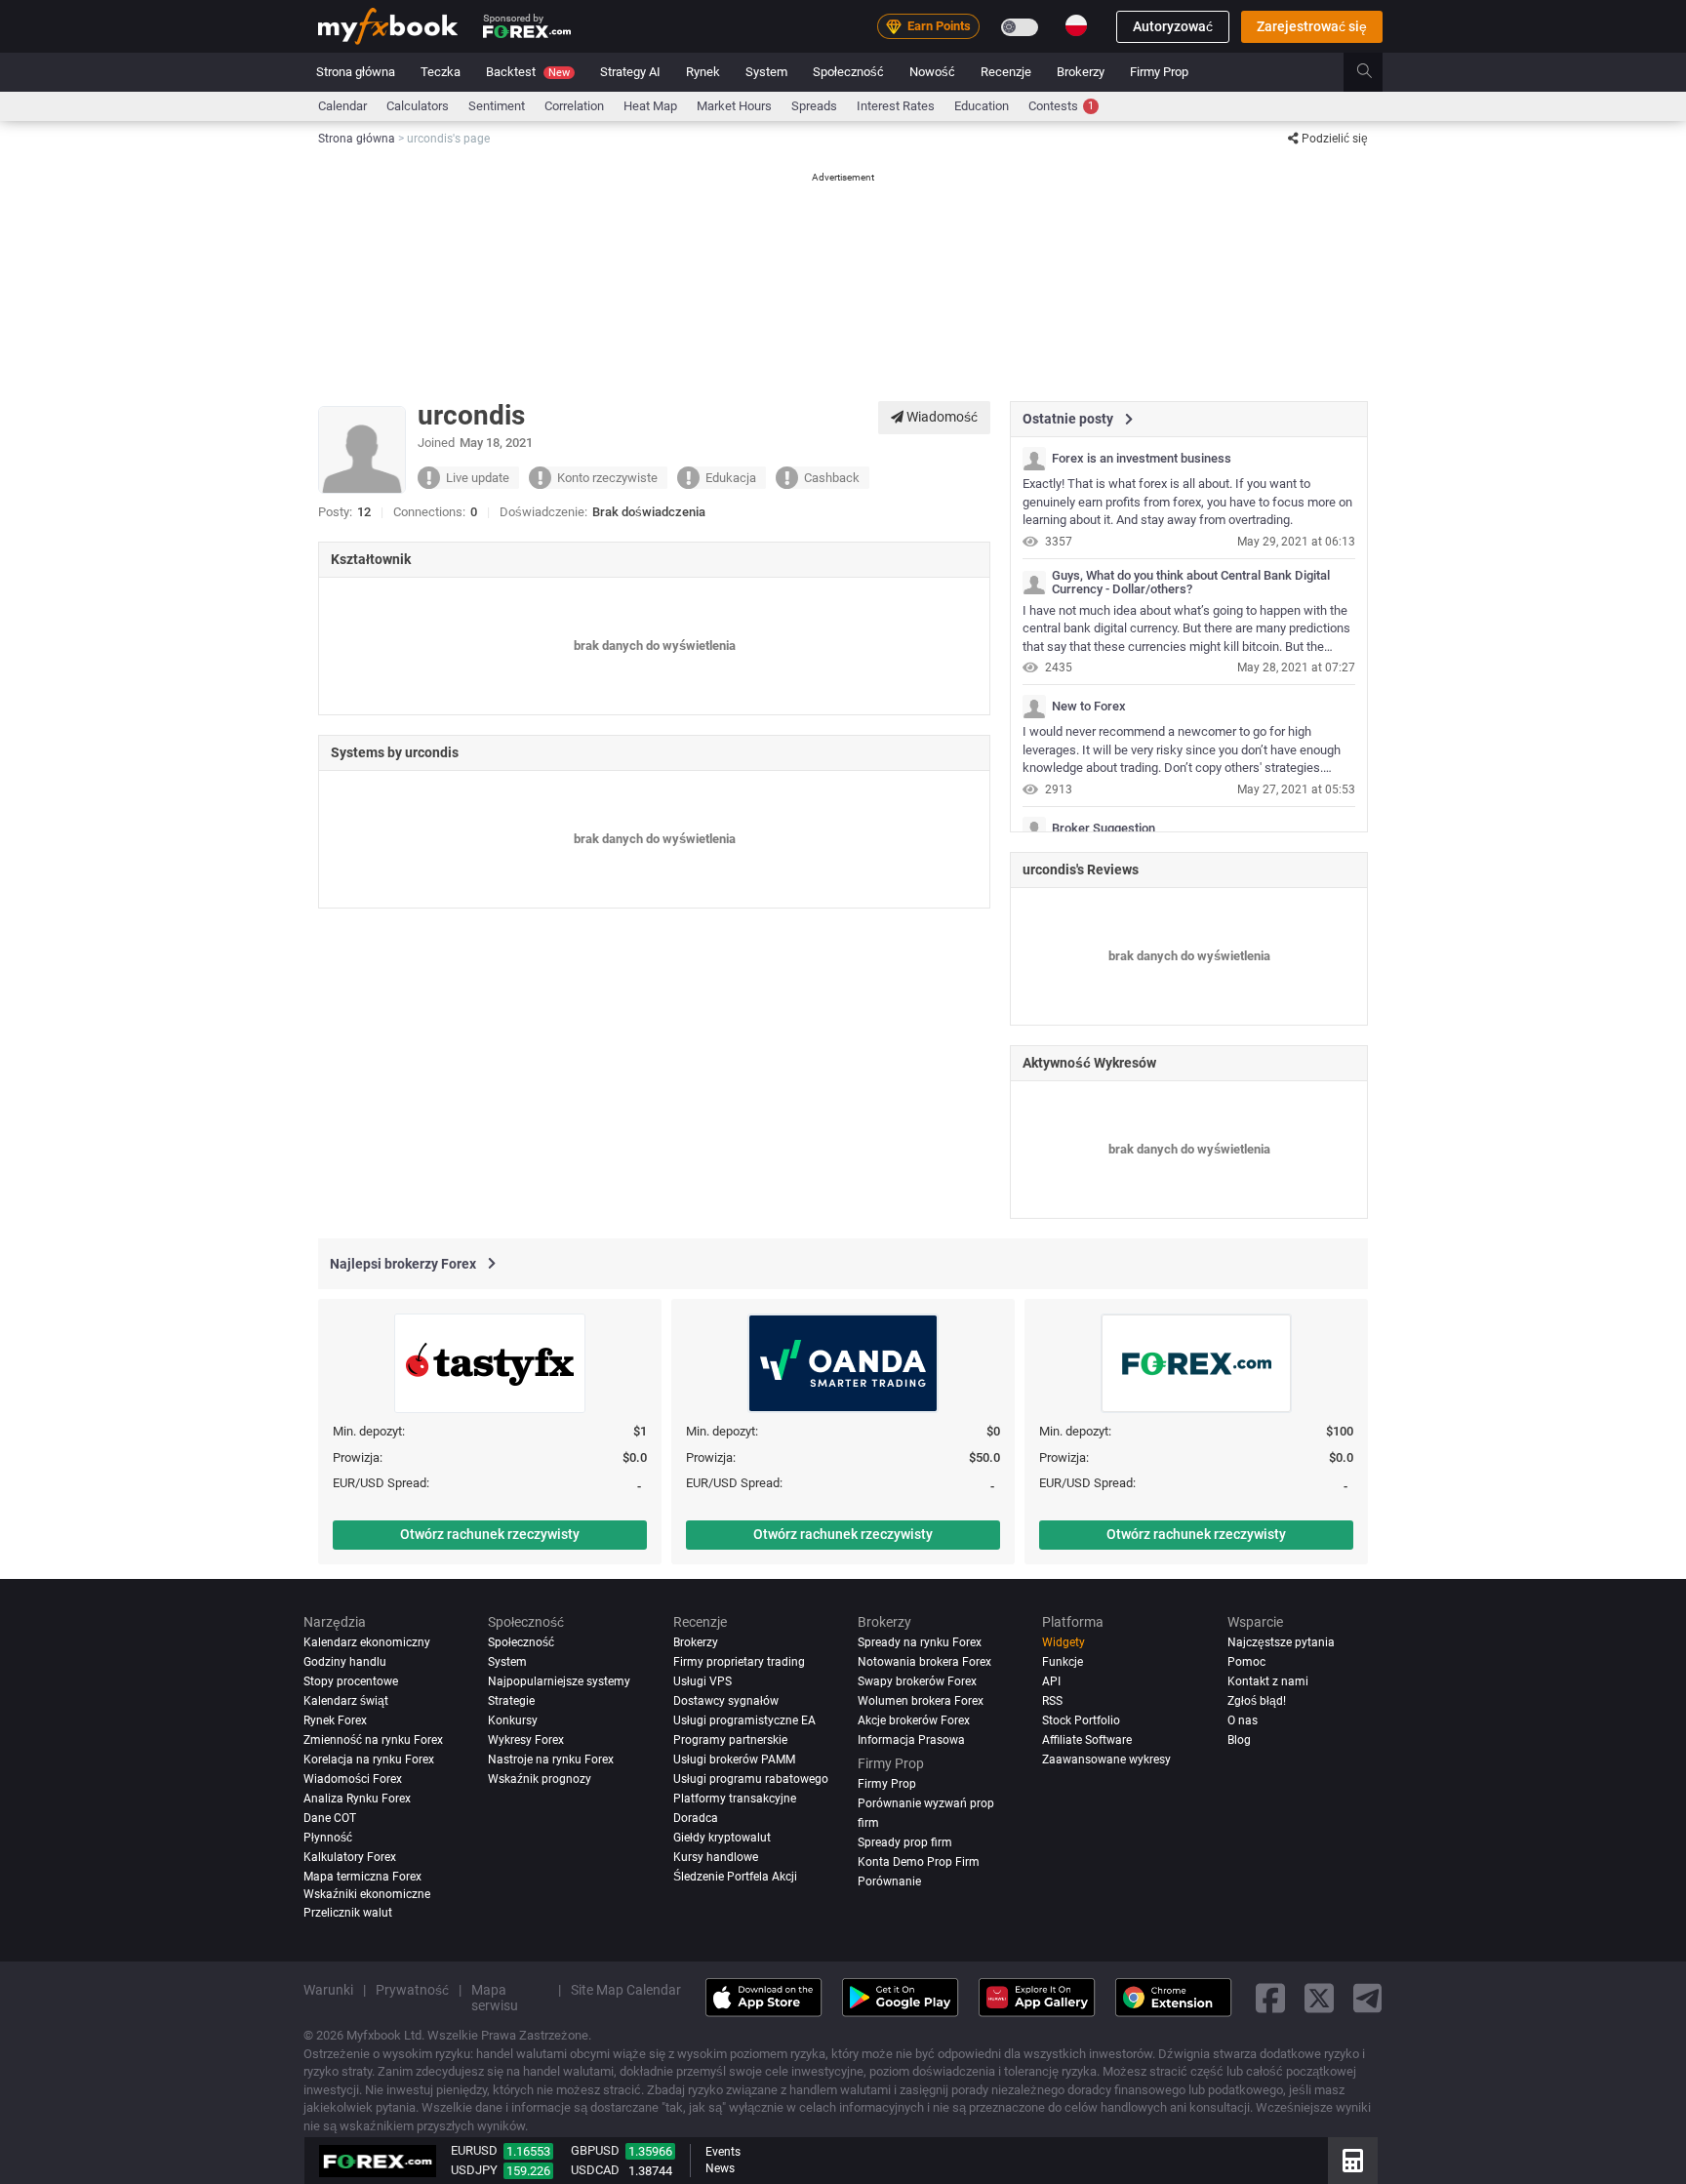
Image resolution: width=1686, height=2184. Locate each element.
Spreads (814, 106)
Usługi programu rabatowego (751, 1779)
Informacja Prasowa (911, 1740)
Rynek (703, 72)
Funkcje (1063, 1662)
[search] (1375, 72)
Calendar (342, 106)
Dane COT (330, 1818)
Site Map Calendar (626, 1990)
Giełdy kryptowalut (722, 1838)
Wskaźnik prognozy (540, 1779)
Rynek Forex (335, 1720)
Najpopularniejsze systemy (559, 1681)
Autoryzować (1173, 26)
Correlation (574, 106)
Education (982, 106)
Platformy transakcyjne (735, 1799)
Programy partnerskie (730, 1740)
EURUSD (474, 2150)
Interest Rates (896, 106)
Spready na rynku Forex (920, 1642)
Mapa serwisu (495, 1998)
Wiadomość (941, 417)
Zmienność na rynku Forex (373, 1740)
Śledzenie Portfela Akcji (735, 1877)
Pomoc (1246, 1662)
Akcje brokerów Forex (914, 1720)
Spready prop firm (905, 1842)
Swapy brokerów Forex (917, 1681)
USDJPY (474, 2170)
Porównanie (889, 1881)
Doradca (696, 1818)
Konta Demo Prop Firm (919, 1862)
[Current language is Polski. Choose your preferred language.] (1076, 25)
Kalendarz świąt (346, 1701)
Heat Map (650, 106)
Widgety (1064, 1642)
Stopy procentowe (351, 1681)
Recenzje (1006, 72)
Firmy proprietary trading (739, 1662)
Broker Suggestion (1104, 829)
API (1051, 1681)
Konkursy (513, 1720)
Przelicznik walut (348, 1913)
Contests (1061, 106)
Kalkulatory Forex (350, 1857)
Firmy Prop (1159, 72)
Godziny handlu (345, 1662)
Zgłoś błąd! (1257, 1701)
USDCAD (595, 2170)
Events (723, 2152)
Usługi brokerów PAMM (734, 1759)
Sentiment (497, 106)
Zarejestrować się (1312, 26)
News (720, 2168)
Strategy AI (630, 72)
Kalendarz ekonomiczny (367, 1642)
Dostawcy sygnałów (726, 1701)
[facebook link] (1270, 1997)
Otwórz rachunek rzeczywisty (490, 1534)
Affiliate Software (1087, 1740)
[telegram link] (1368, 1997)
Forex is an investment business (1142, 459)
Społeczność (848, 72)
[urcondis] (1034, 459)
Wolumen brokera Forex (921, 1701)
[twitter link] (1319, 1997)
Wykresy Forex (526, 1740)
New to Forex (1089, 707)
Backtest (528, 72)
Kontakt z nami (1268, 1681)
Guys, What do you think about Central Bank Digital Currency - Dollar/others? (1191, 583)
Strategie (511, 1701)
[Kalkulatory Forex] (1353, 2161)
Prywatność (412, 1990)
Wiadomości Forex (353, 1779)
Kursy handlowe (716, 1857)
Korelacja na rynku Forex (369, 1759)
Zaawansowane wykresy (1106, 1759)
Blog (1239, 1740)
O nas (1243, 1720)
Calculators (418, 106)
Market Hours (734, 106)
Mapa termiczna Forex (362, 1877)
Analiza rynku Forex (357, 1799)
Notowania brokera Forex (924, 1662)
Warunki (328, 1990)
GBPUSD (595, 2150)
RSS (1052, 1701)
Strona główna (356, 72)
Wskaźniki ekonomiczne (367, 1893)
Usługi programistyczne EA (744, 1720)
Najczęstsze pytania (1281, 1642)
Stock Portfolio (1081, 1720)
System (766, 72)
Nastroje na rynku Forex (551, 1759)
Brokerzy (1081, 72)
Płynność (328, 1838)
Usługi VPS (702, 1681)
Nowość (932, 72)
